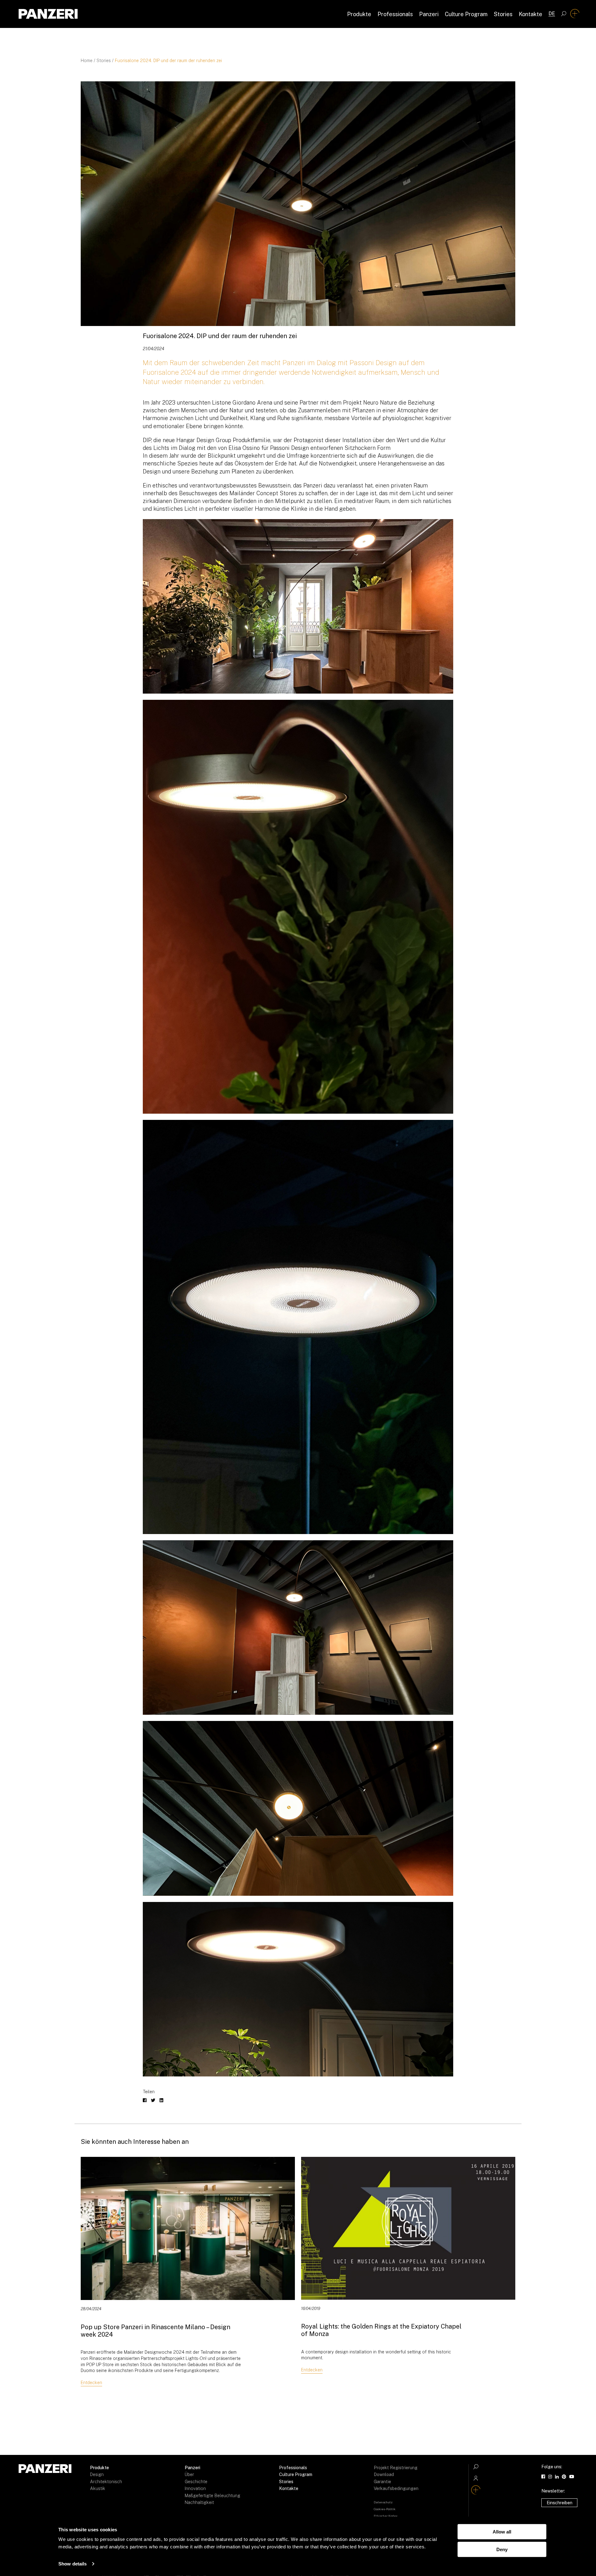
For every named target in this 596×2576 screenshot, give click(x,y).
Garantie (382, 2482)
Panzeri (429, 14)
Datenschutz (383, 2502)
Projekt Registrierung (396, 2468)
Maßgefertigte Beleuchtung (212, 2496)
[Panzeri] (48, 14)
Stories (503, 14)
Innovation (195, 2488)
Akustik (98, 2488)
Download (384, 2474)
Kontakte (531, 14)
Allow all (502, 2532)
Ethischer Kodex (386, 2516)
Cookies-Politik (385, 2509)
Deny (502, 2549)
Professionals (395, 14)
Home (87, 61)
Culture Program (466, 14)
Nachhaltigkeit (199, 2502)
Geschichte (196, 2482)
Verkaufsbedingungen (396, 2488)
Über (189, 2474)
